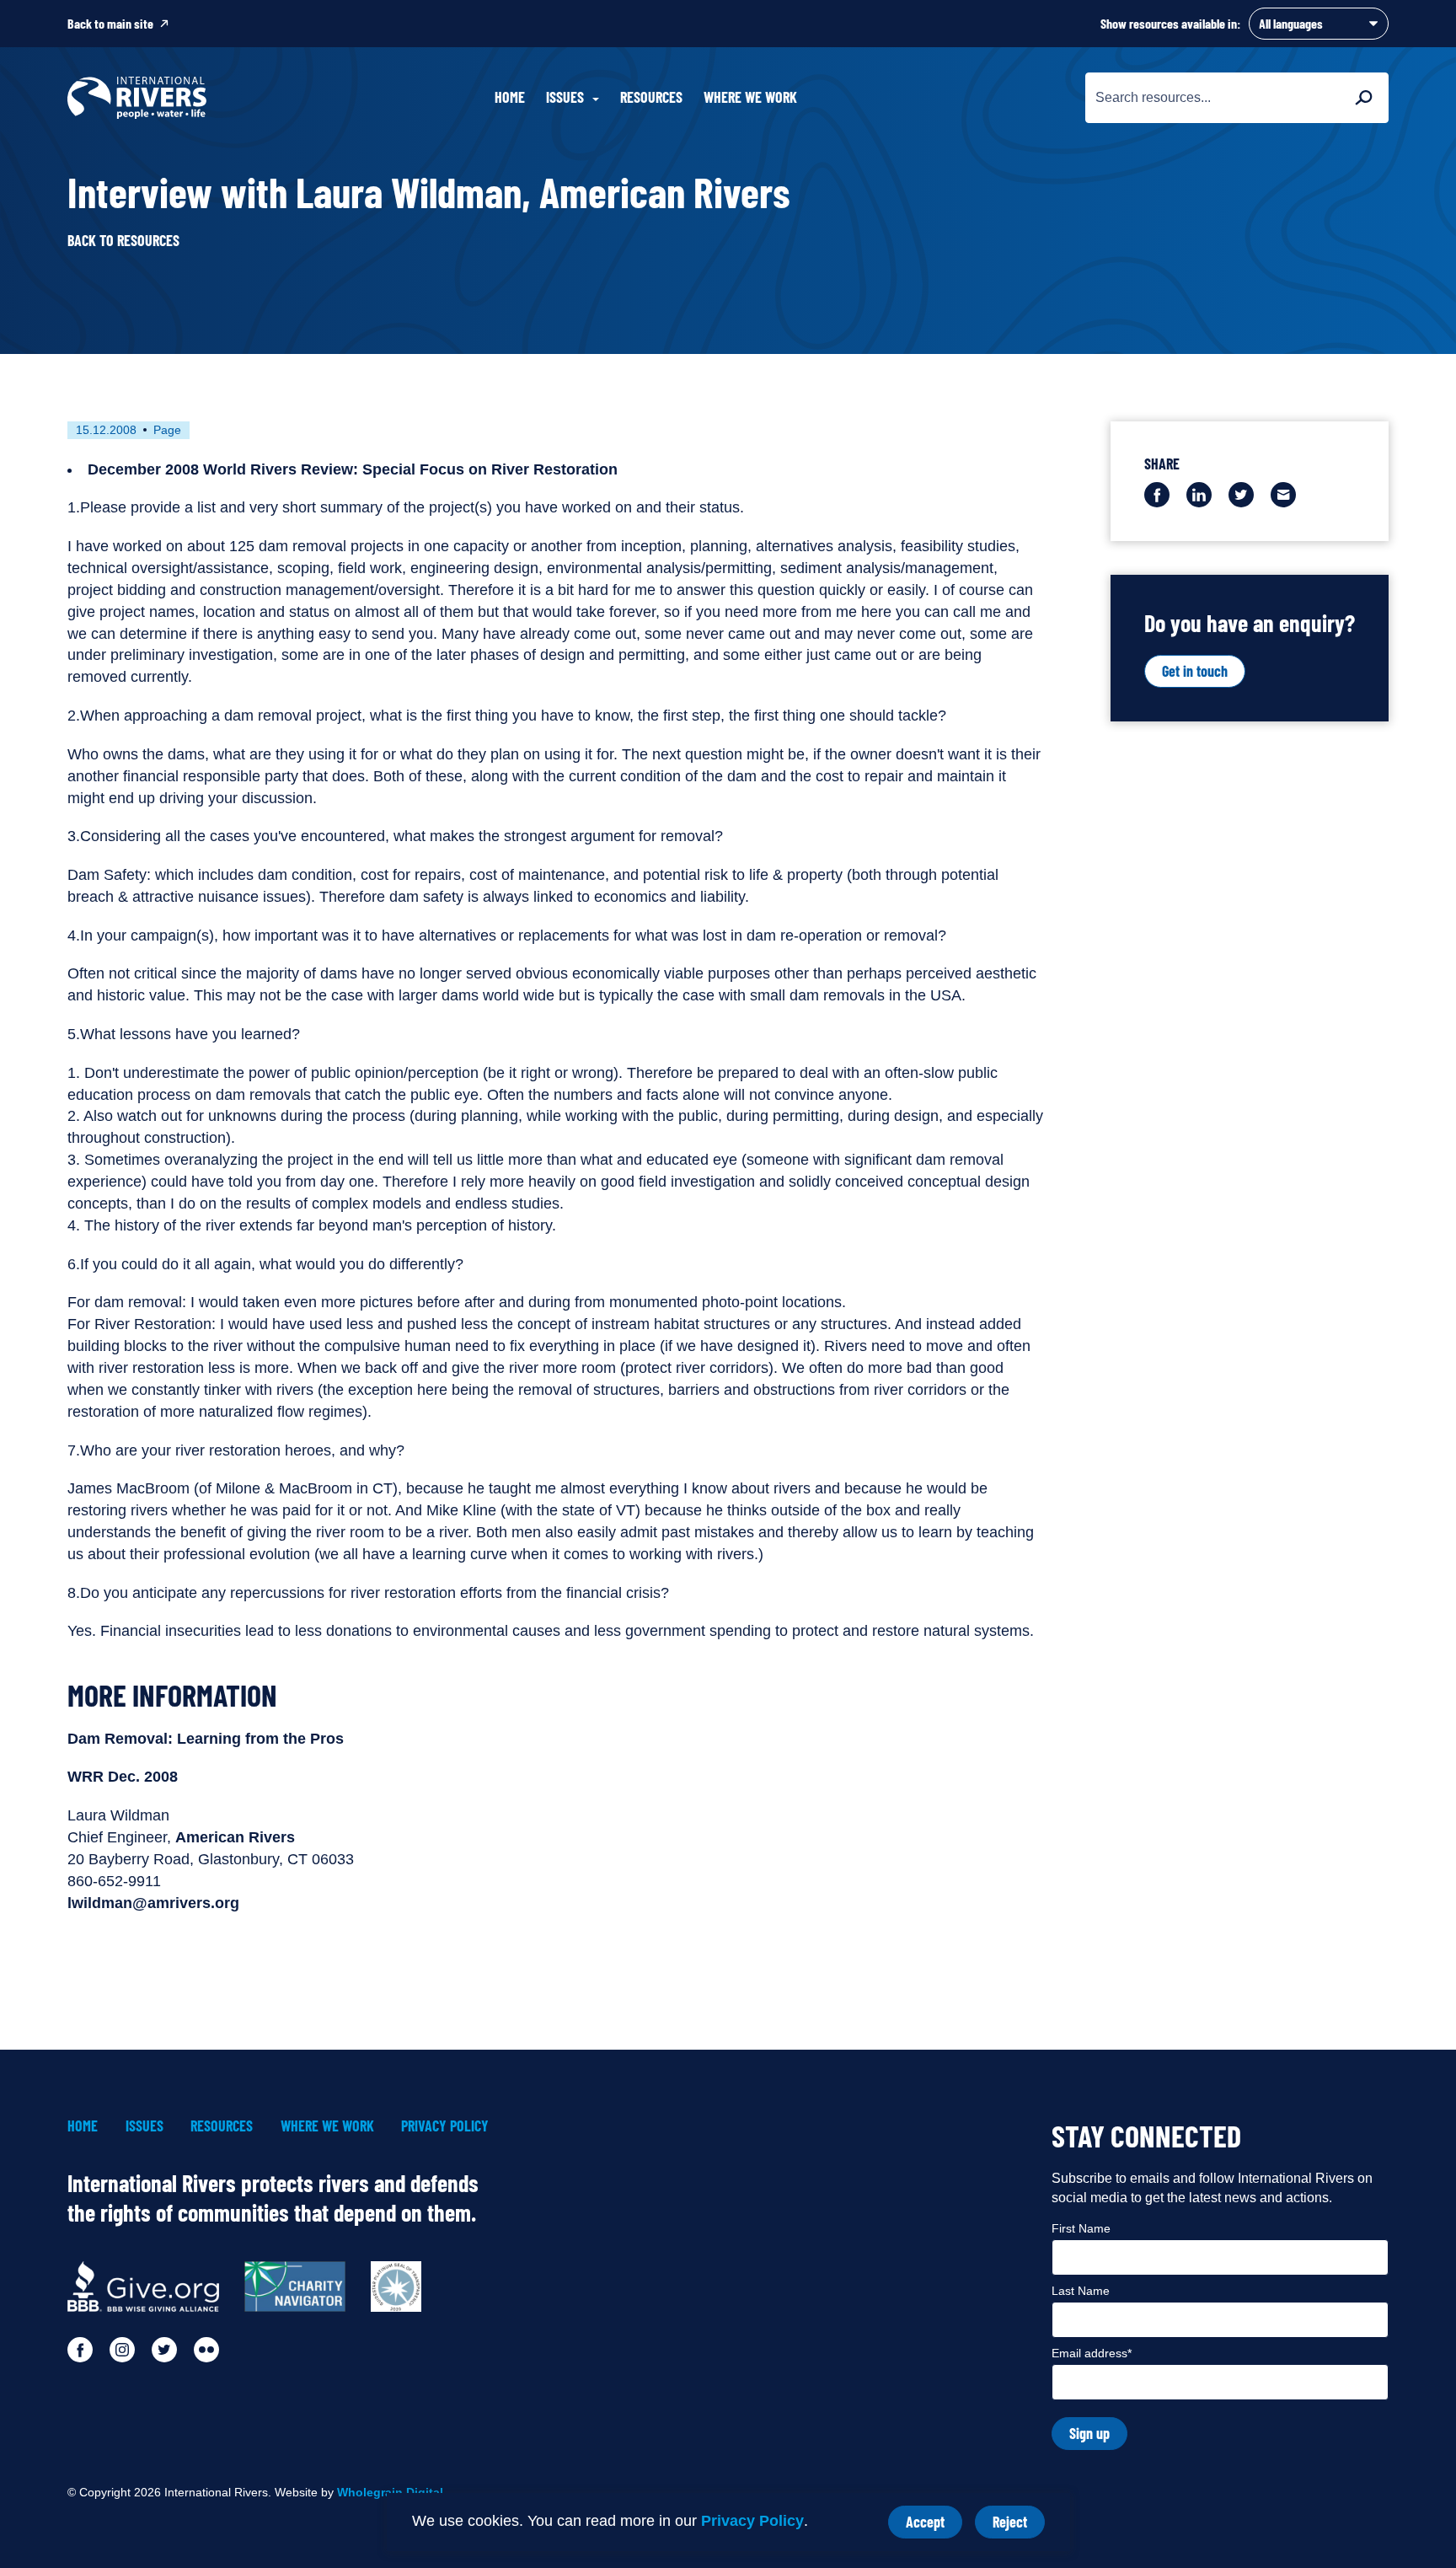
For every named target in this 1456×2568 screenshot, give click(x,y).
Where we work (750, 97)
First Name (1081, 2228)
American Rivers (235, 1837)
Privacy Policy (752, 2521)
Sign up (1089, 2433)
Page (167, 430)
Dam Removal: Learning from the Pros (206, 1739)
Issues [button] (565, 97)
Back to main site (110, 23)
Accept (934, 2525)
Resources (651, 97)
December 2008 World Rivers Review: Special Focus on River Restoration (353, 469)
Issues (145, 2126)
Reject (1019, 2525)
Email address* (1092, 2353)
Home (510, 97)
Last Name (1081, 2291)
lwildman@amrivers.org (153, 1903)
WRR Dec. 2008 (123, 1777)
